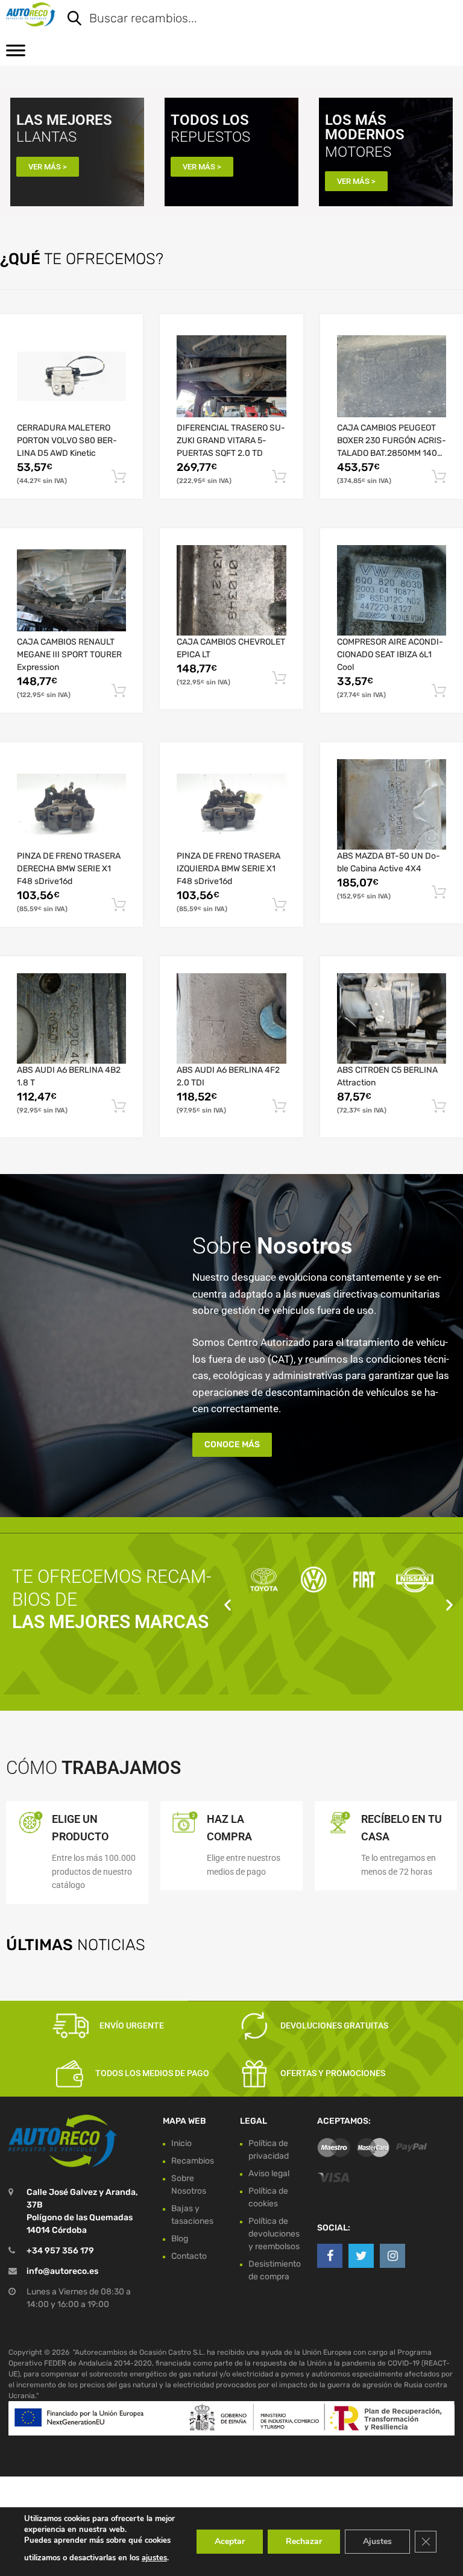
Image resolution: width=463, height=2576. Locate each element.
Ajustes (377, 2541)
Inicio (181, 2143)
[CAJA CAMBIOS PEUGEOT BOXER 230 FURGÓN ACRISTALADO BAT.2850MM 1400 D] (392, 376)
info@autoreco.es (62, 2271)
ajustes (154, 2558)
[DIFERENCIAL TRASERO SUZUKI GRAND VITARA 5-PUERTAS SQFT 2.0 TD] (231, 376)
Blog (180, 2239)
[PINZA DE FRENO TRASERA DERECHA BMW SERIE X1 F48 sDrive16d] (71, 804)
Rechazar (304, 2541)
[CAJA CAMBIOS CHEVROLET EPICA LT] (231, 591)
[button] (228, 1605)
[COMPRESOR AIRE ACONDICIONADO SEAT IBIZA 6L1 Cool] (392, 590)
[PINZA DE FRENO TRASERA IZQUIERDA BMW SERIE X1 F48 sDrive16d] (231, 804)
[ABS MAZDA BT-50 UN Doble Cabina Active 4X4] (392, 804)
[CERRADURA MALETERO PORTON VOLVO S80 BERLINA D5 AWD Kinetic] (71, 376)
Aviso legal (269, 2173)
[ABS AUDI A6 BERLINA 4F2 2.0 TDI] (231, 1018)
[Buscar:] (253, 19)
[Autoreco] (31, 14)
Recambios (193, 2161)
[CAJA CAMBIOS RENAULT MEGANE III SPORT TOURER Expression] (71, 590)
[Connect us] (330, 2256)
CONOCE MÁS (232, 1444)
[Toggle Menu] (16, 54)
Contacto (189, 2256)
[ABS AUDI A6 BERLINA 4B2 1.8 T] (71, 1018)
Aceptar (230, 2541)
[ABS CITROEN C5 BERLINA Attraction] (392, 1018)
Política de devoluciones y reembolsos (274, 2234)
